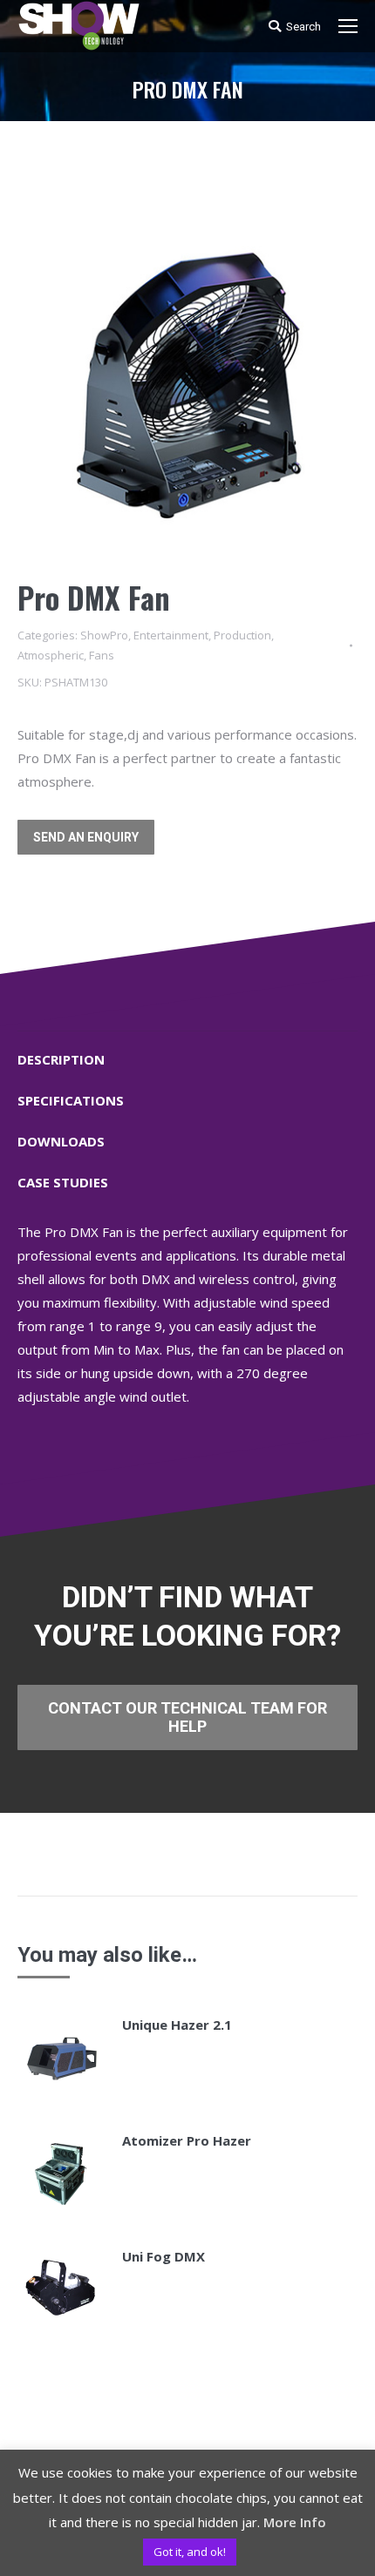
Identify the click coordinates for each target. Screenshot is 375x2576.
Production (242, 635)
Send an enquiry (86, 837)
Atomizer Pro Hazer (187, 2140)
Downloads (61, 1141)
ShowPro (104, 635)
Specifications (71, 1100)
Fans (102, 655)
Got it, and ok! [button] (190, 2552)
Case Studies (63, 1182)
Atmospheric (51, 655)
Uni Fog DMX (164, 2256)
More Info (295, 2522)
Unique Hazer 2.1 (177, 2025)
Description (61, 1059)
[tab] (187, 1051)
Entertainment (171, 635)
